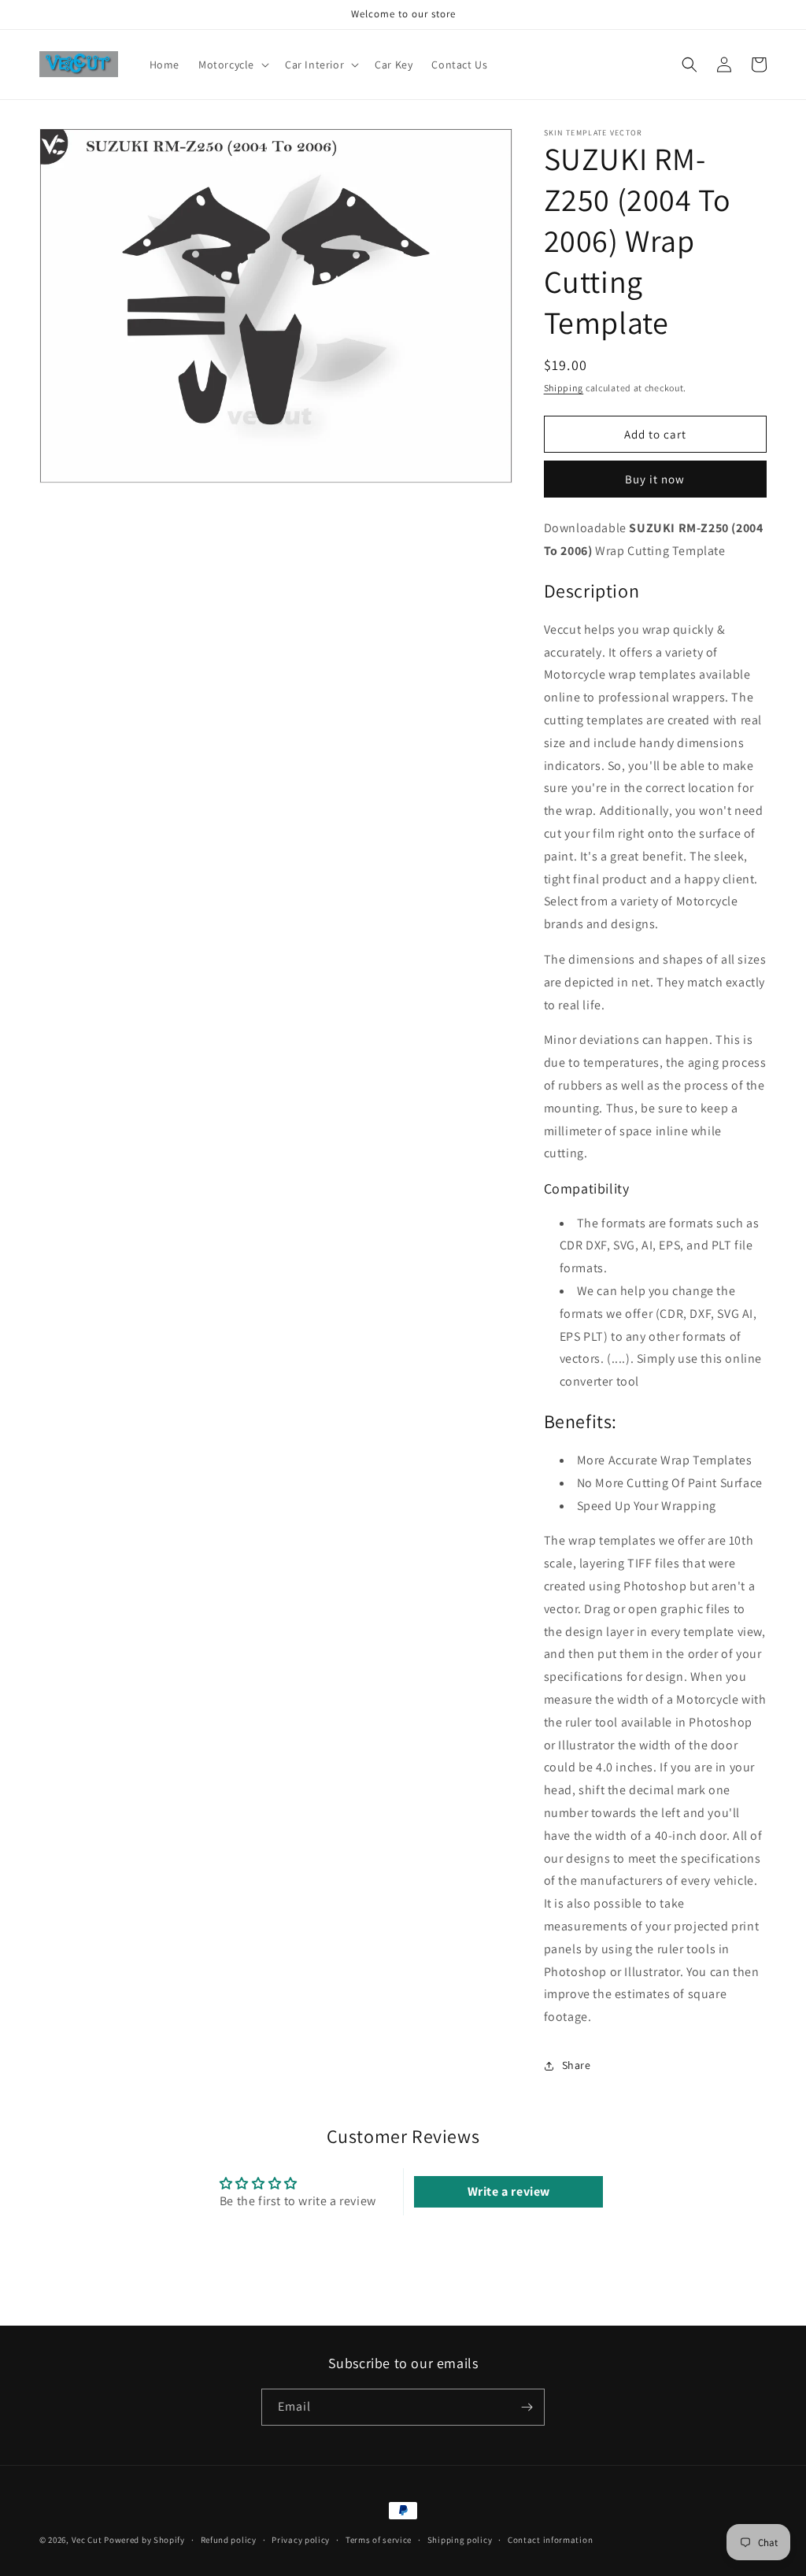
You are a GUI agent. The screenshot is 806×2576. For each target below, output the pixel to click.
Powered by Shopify (144, 2540)
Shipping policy (460, 2540)
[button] (232, 65)
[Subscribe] (527, 2407)
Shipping (564, 388)
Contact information (550, 2540)
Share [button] (577, 2065)
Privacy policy (301, 2540)
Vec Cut (87, 2540)
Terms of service (379, 2540)
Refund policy (229, 2540)
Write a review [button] (509, 2191)
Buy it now (655, 479)
